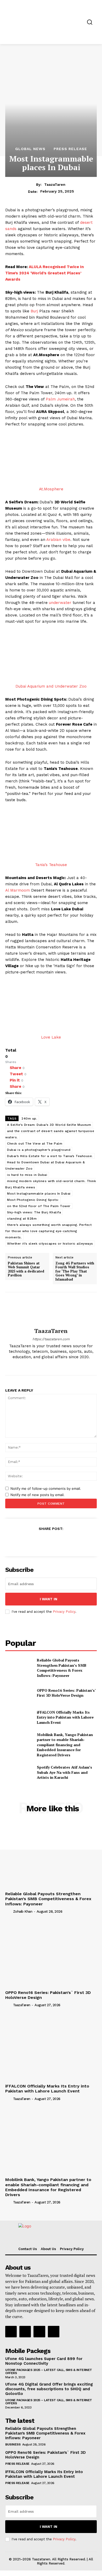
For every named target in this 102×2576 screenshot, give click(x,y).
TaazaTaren (55, 184)
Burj (34, 311)
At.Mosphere (51, 489)
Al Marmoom (18, 890)
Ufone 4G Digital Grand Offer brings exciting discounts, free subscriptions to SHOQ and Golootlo (49, 2389)
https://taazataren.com (51, 1339)
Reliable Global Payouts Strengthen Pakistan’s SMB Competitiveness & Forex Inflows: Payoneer (62, 1668)
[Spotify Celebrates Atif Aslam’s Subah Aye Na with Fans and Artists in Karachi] (19, 1772)
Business (13, 2444)
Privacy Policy (64, 1612)
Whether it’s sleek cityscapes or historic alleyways (50, 1244)
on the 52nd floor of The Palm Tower (39, 1206)
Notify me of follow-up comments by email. (46, 1488)
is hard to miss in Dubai (27, 1175)
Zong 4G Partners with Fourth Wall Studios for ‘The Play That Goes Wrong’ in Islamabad (75, 1271)
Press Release (70, 149)
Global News (30, 149)
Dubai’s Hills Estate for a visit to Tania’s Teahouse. (50, 1156)
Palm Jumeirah (60, 399)
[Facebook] (37, 1365)
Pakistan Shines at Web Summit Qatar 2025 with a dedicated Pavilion (26, 1269)
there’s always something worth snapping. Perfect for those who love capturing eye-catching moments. (48, 1231)
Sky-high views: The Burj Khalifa (34, 1212)
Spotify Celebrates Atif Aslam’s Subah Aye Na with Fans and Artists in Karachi (64, 1772)
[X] (56, 1365)
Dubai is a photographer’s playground (39, 1150)
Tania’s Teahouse (51, 865)
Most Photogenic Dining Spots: (33, 1200)
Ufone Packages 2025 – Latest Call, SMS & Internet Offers (49, 2371)
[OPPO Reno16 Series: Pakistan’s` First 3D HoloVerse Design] (19, 1693)
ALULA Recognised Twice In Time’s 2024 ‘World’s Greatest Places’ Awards (44, 273)
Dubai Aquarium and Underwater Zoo (51, 686)
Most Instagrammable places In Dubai (39, 1194)
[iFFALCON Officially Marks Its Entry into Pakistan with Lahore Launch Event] (19, 1717)
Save (53, 1542)
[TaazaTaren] (51, 1310)
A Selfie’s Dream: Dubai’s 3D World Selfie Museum (49, 1125)
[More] (76, 1541)
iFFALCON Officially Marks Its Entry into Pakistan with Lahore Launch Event (65, 1717)
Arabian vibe (58, 540)
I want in (49, 1599)
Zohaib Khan (23, 1911)
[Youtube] (65, 1365)
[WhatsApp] (63, 1541)
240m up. (29, 1119)
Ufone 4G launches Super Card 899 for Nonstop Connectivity (44, 2361)
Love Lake (51, 1037)
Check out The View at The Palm (35, 1144)
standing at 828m (22, 1219)
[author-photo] (9, 1911)
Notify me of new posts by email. (38, 1495)
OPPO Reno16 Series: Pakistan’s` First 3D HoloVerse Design (66, 1693)
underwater (60, 603)
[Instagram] (46, 1365)
